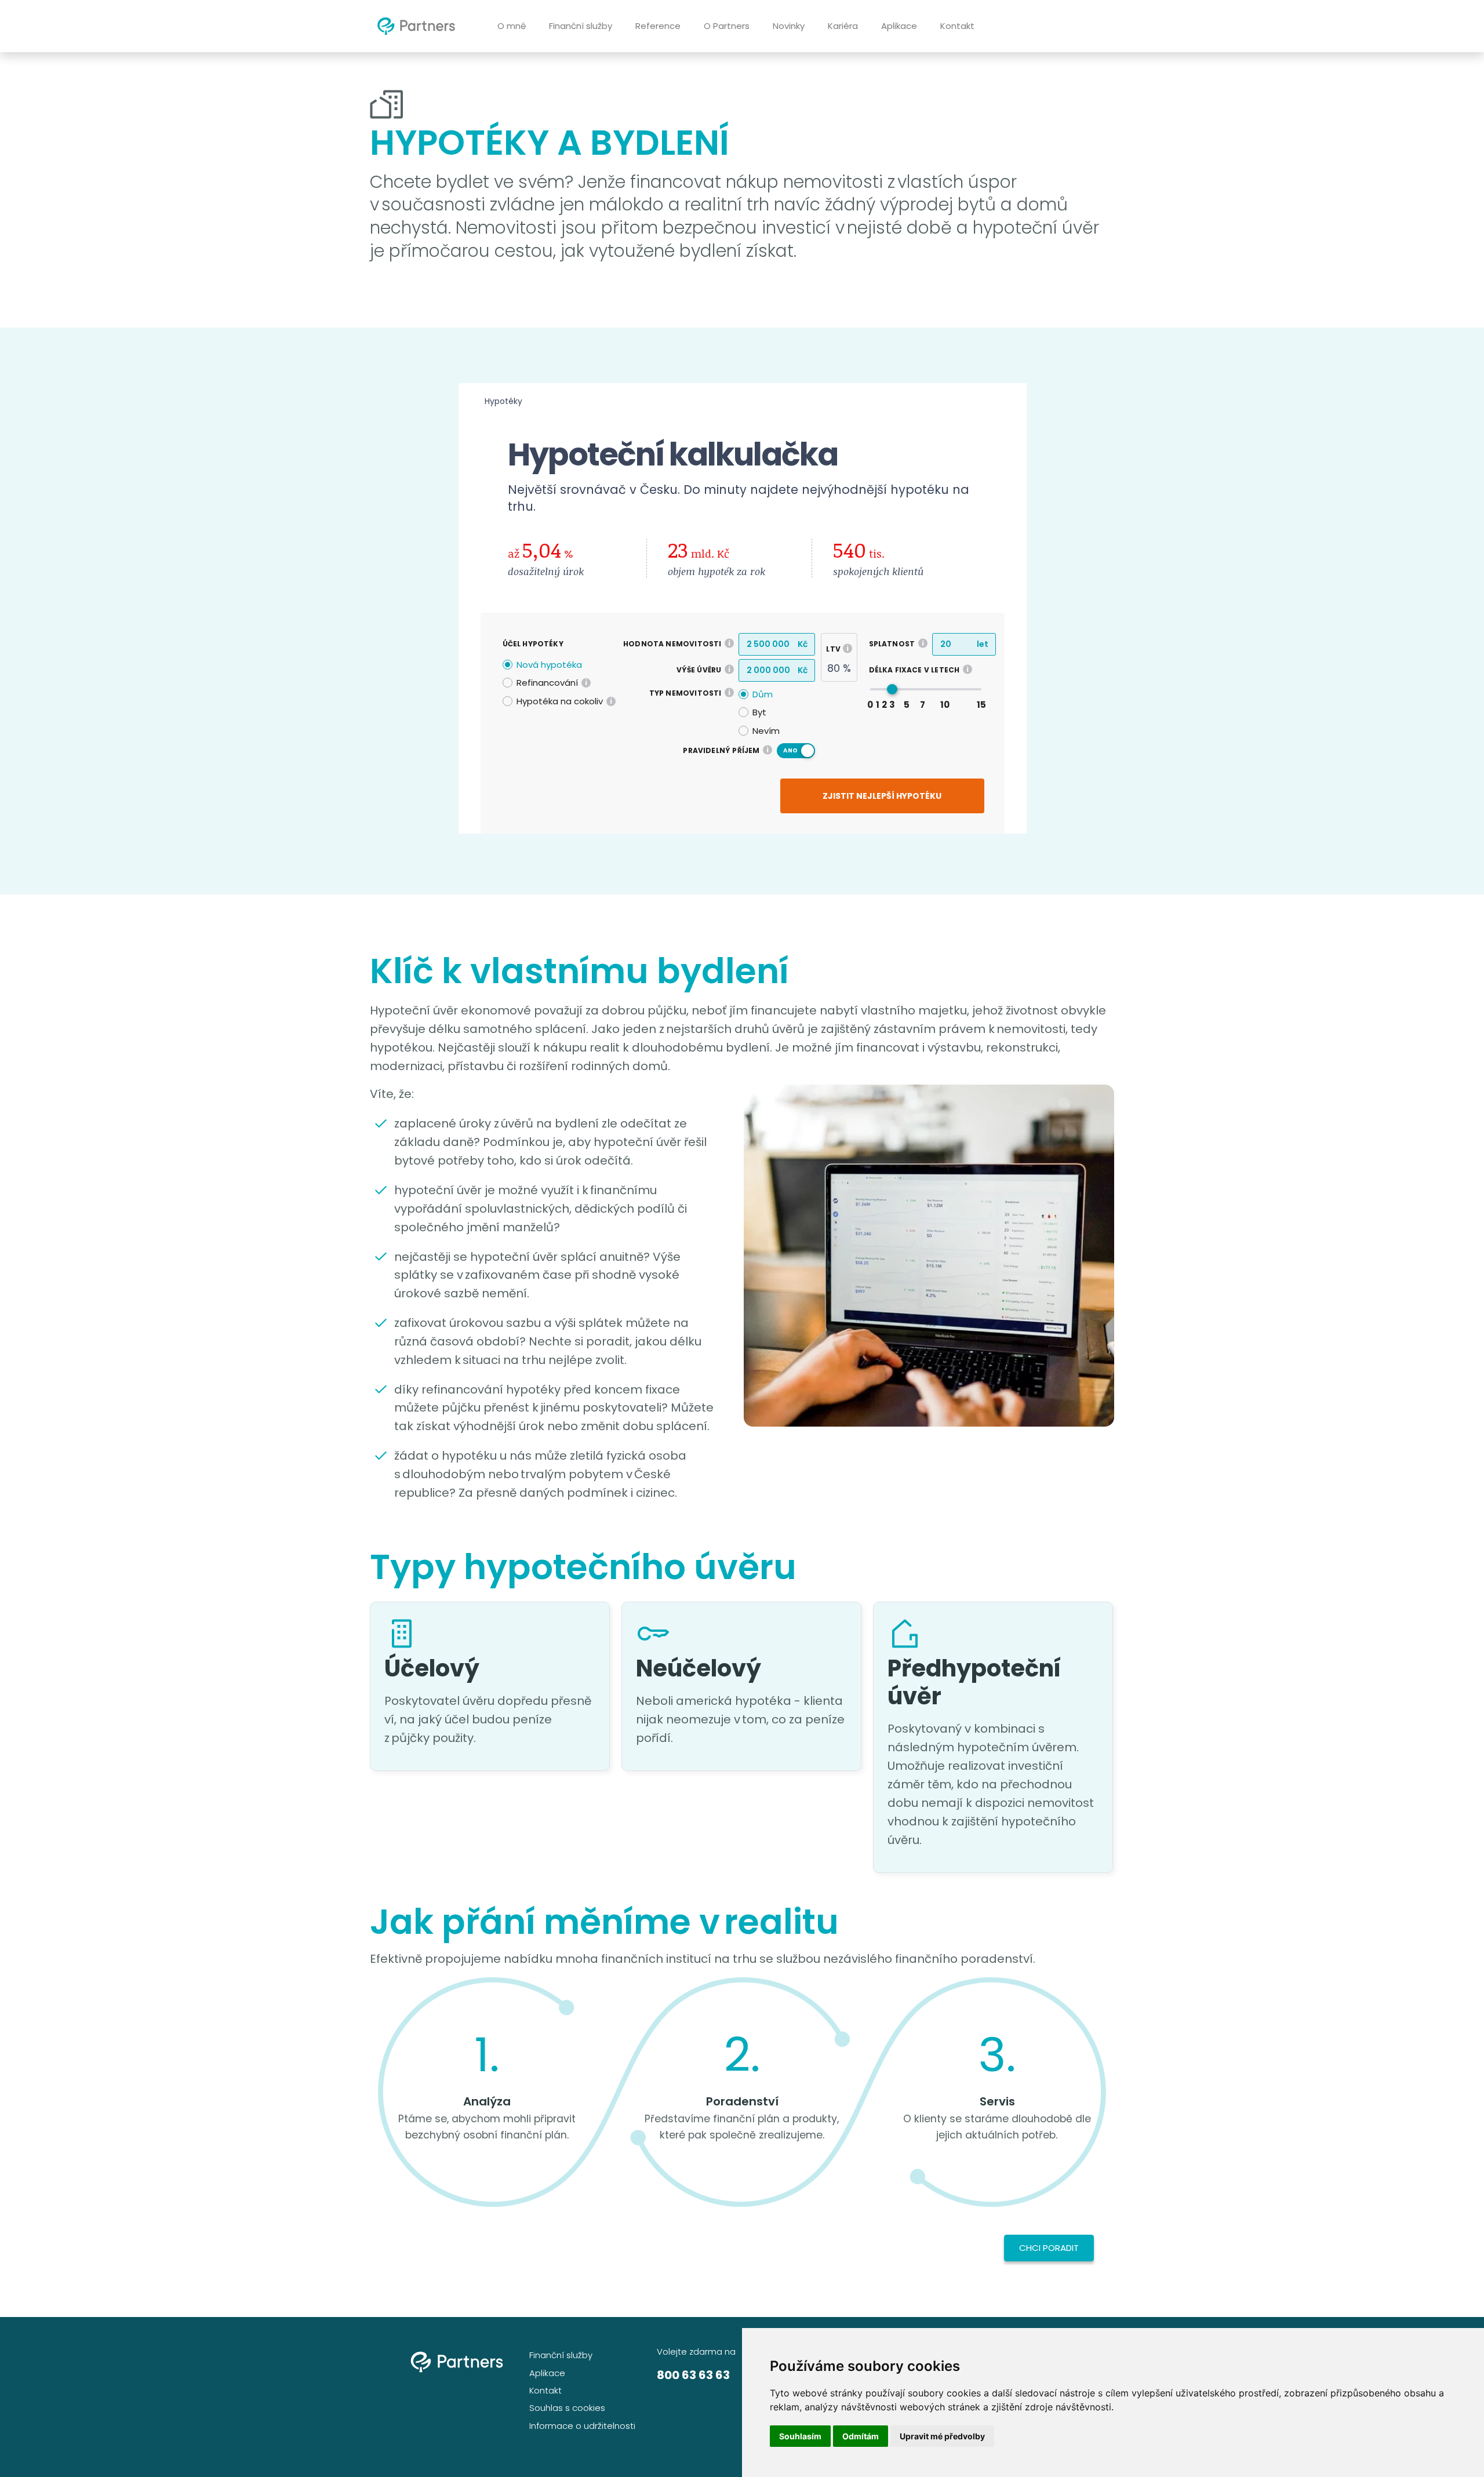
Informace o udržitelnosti (582, 2426)
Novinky (789, 26)
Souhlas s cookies (567, 2408)
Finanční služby (581, 26)
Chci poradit (1049, 2248)
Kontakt (957, 26)
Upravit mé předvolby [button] (942, 2436)
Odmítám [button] (861, 2436)
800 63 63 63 (693, 2375)
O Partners (727, 26)
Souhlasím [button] (800, 2436)
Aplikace (899, 26)
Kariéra (843, 26)
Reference (658, 26)
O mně (512, 26)
